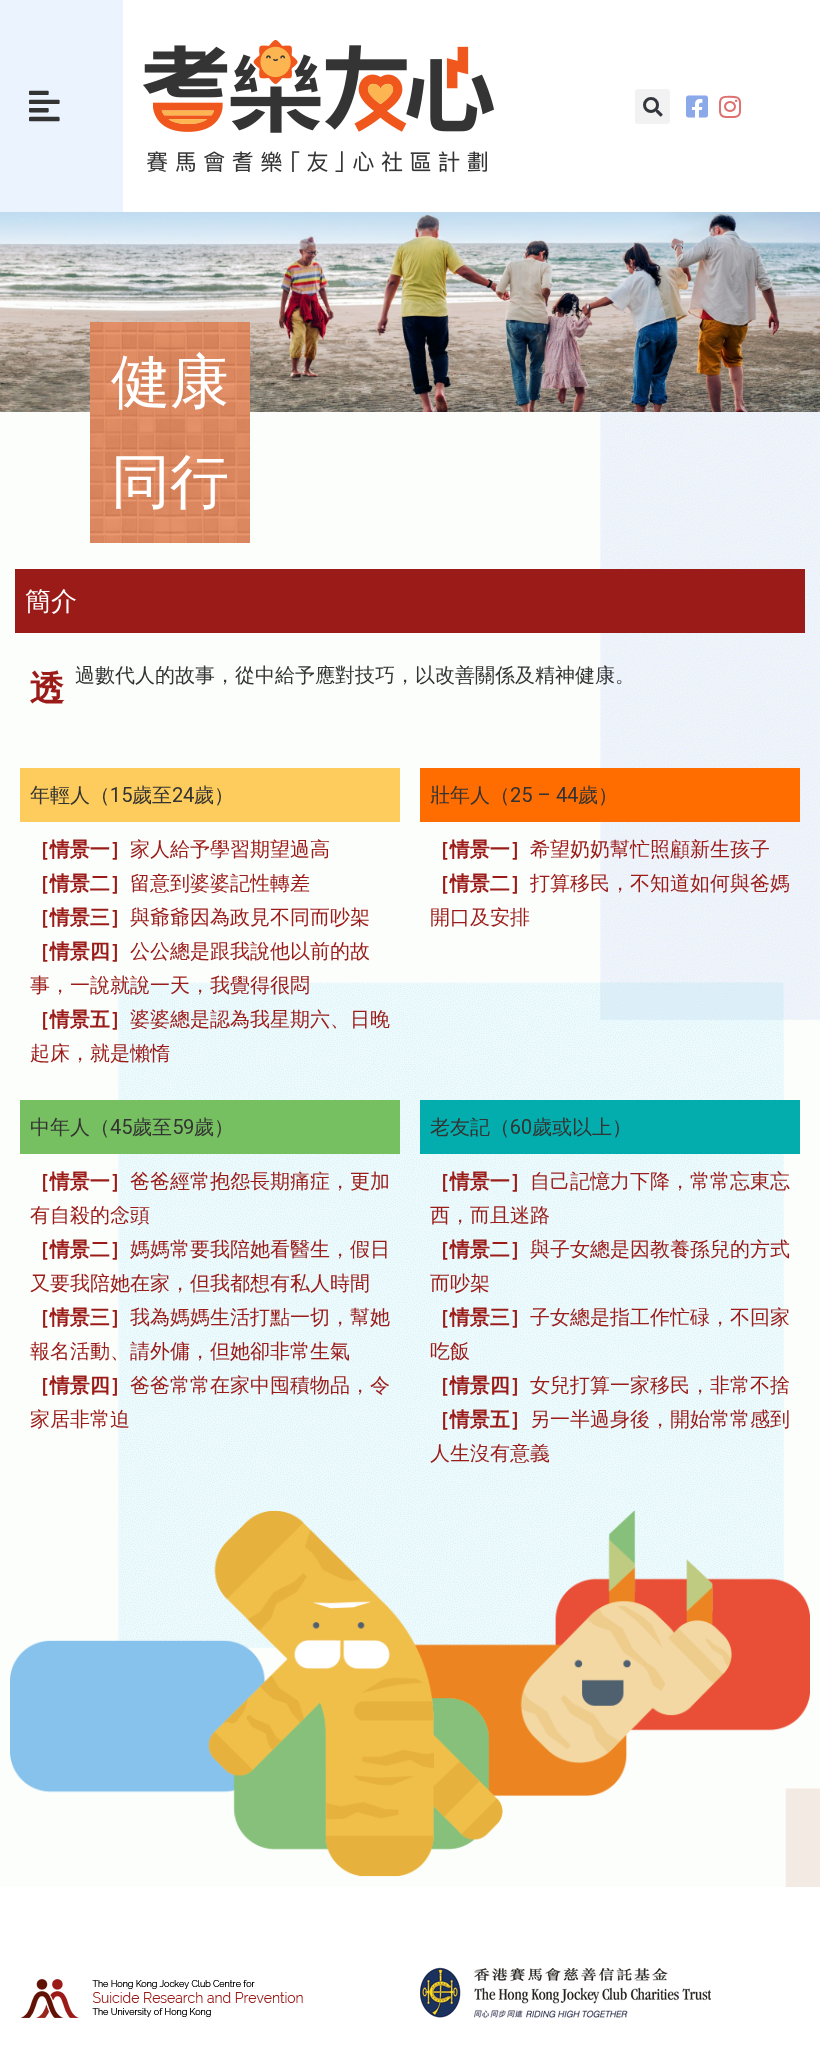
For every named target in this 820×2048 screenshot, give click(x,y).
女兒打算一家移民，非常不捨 (610, 1385)
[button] (44, 106)
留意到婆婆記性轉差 (170, 883)
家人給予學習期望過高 (180, 849)
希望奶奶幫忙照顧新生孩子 (600, 849)
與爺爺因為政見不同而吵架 (200, 917)
